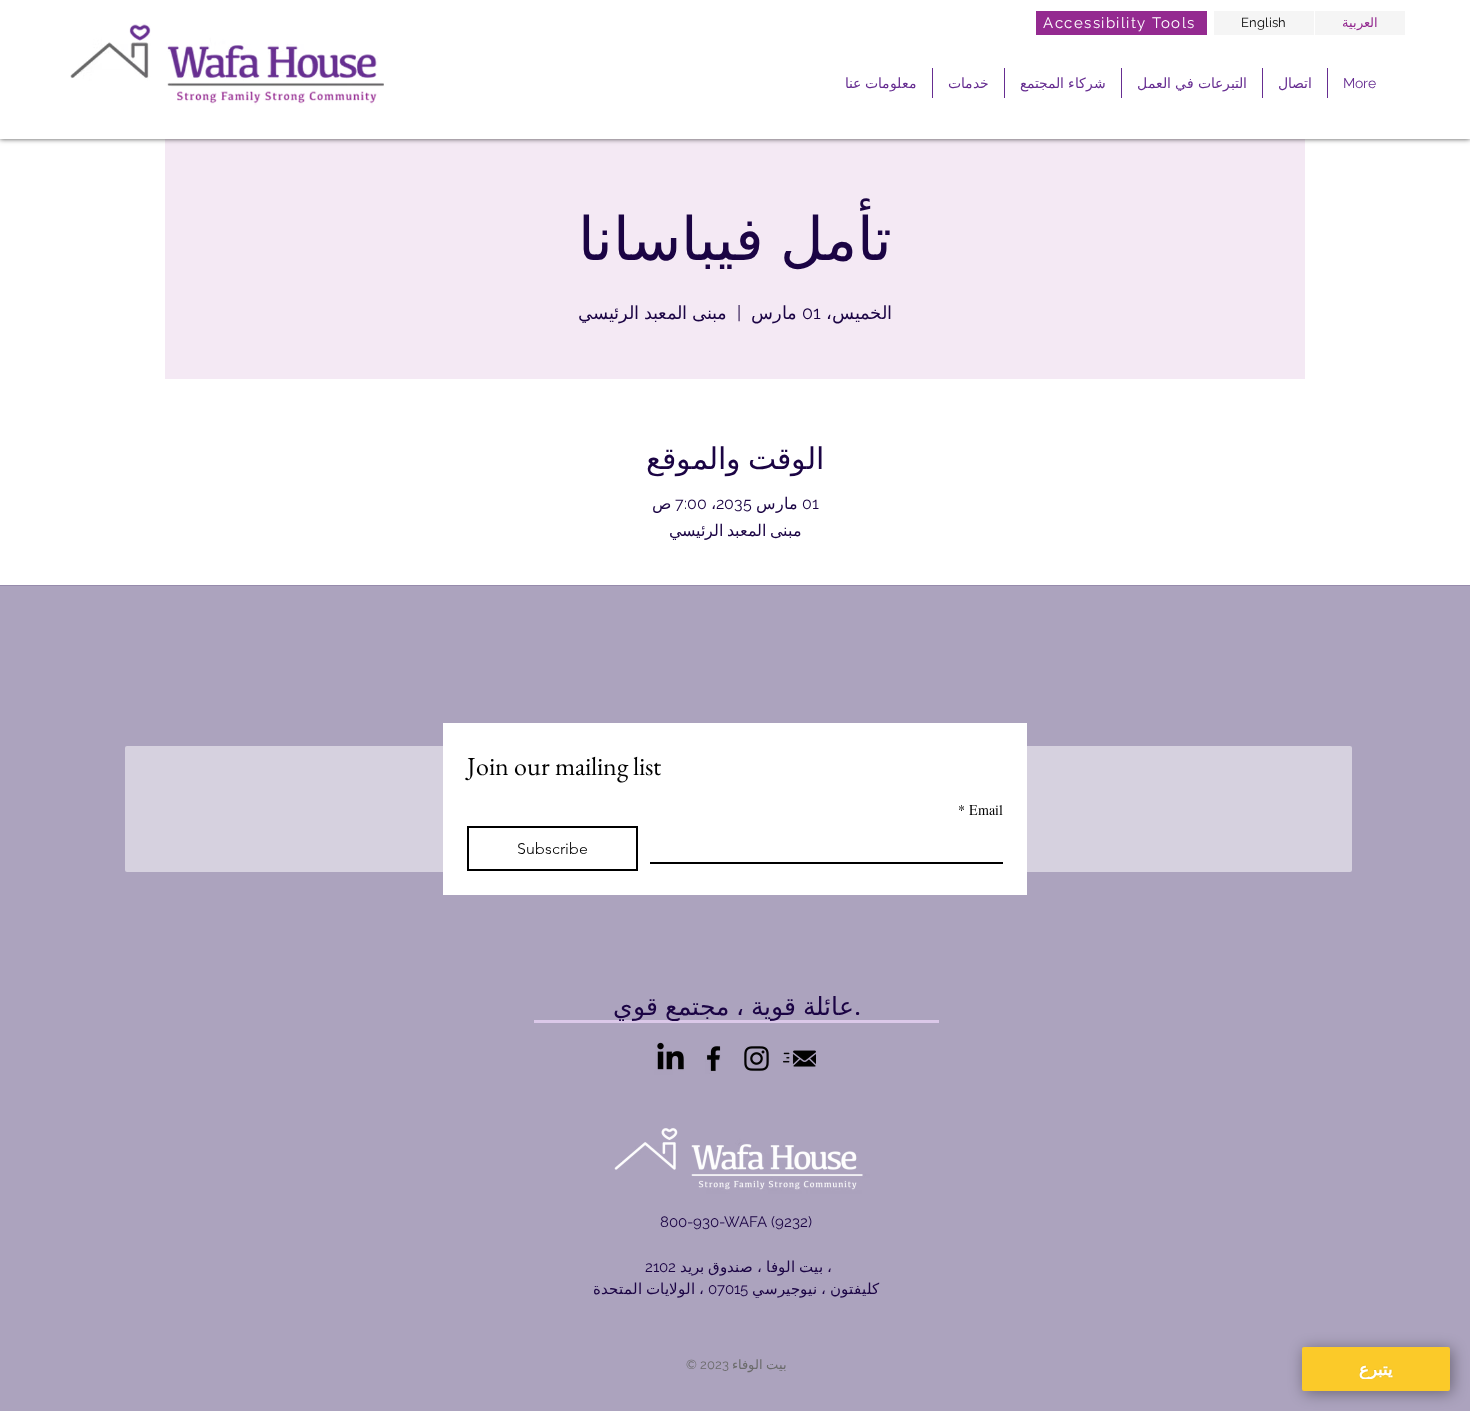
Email (980, 809)
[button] (881, 83)
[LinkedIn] (670, 1058)
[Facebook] (713, 1058)
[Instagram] (756, 1058)
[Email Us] (799, 1058)
